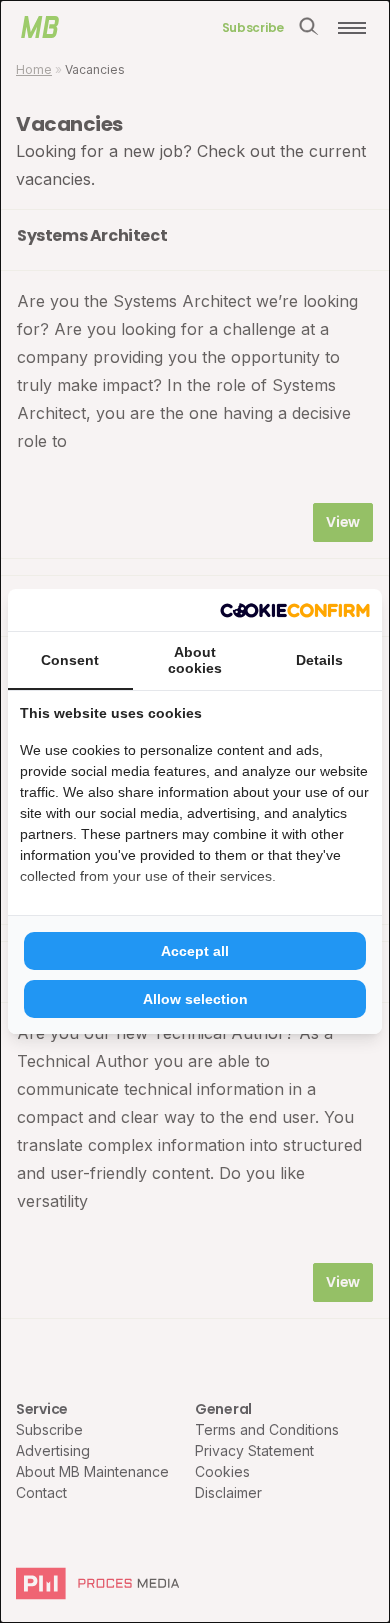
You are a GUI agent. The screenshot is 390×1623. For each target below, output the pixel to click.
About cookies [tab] (195, 660)
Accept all (195, 951)
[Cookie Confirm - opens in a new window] (295, 610)
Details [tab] (319, 660)
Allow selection (195, 999)
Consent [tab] (70, 660)
